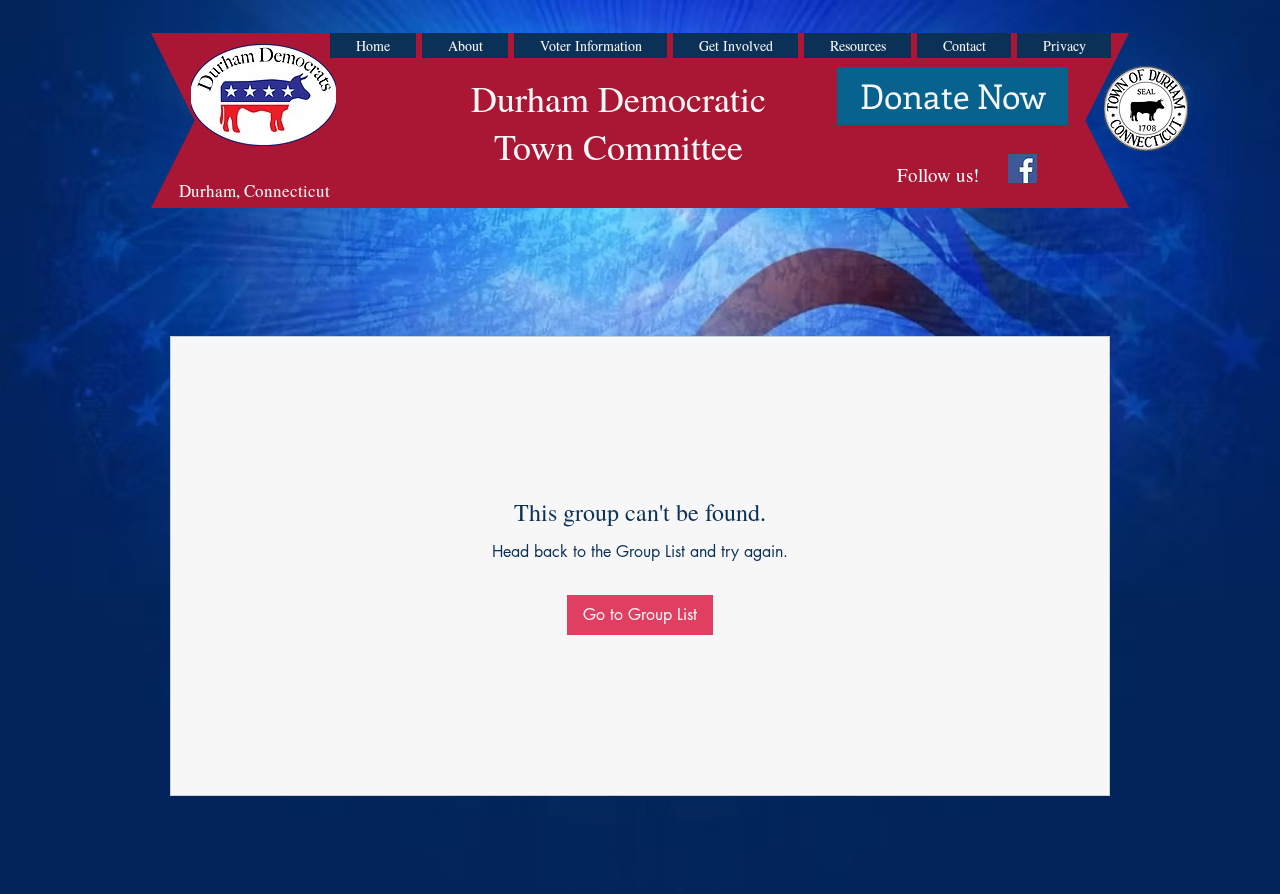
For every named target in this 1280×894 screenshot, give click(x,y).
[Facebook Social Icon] (1022, 168)
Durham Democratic (618, 98)
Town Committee (618, 146)
